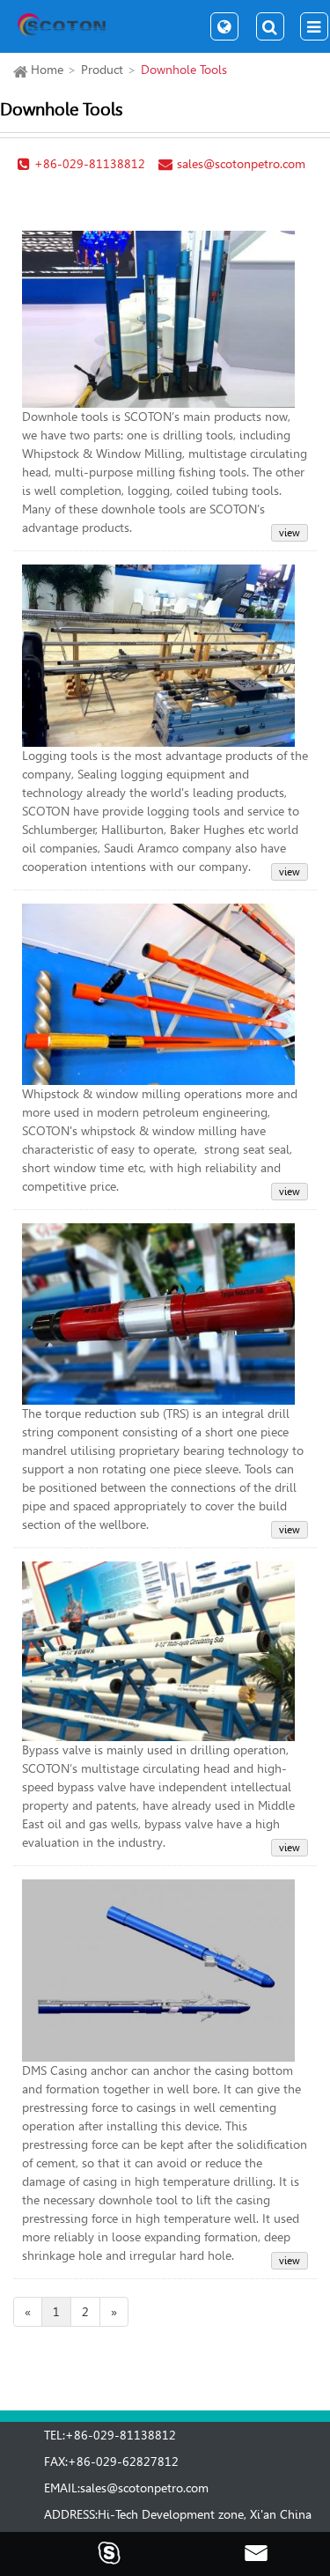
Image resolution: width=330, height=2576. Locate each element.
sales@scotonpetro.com (144, 2488)
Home (47, 70)
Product (102, 70)
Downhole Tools (184, 70)
